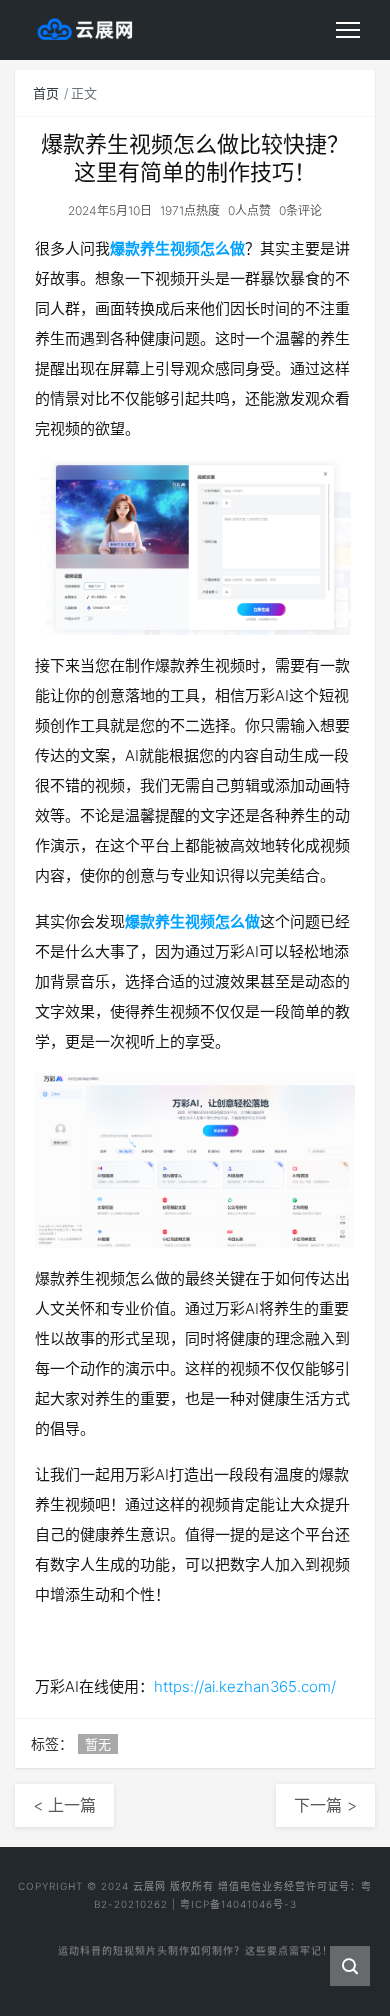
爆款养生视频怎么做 (177, 248)
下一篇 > (325, 1805)
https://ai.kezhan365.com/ (245, 1686)
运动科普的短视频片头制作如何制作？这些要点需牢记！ (195, 1947)
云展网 (149, 1886)
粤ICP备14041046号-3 (238, 1904)
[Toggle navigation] (348, 30)
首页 (46, 93)
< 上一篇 (64, 1805)
